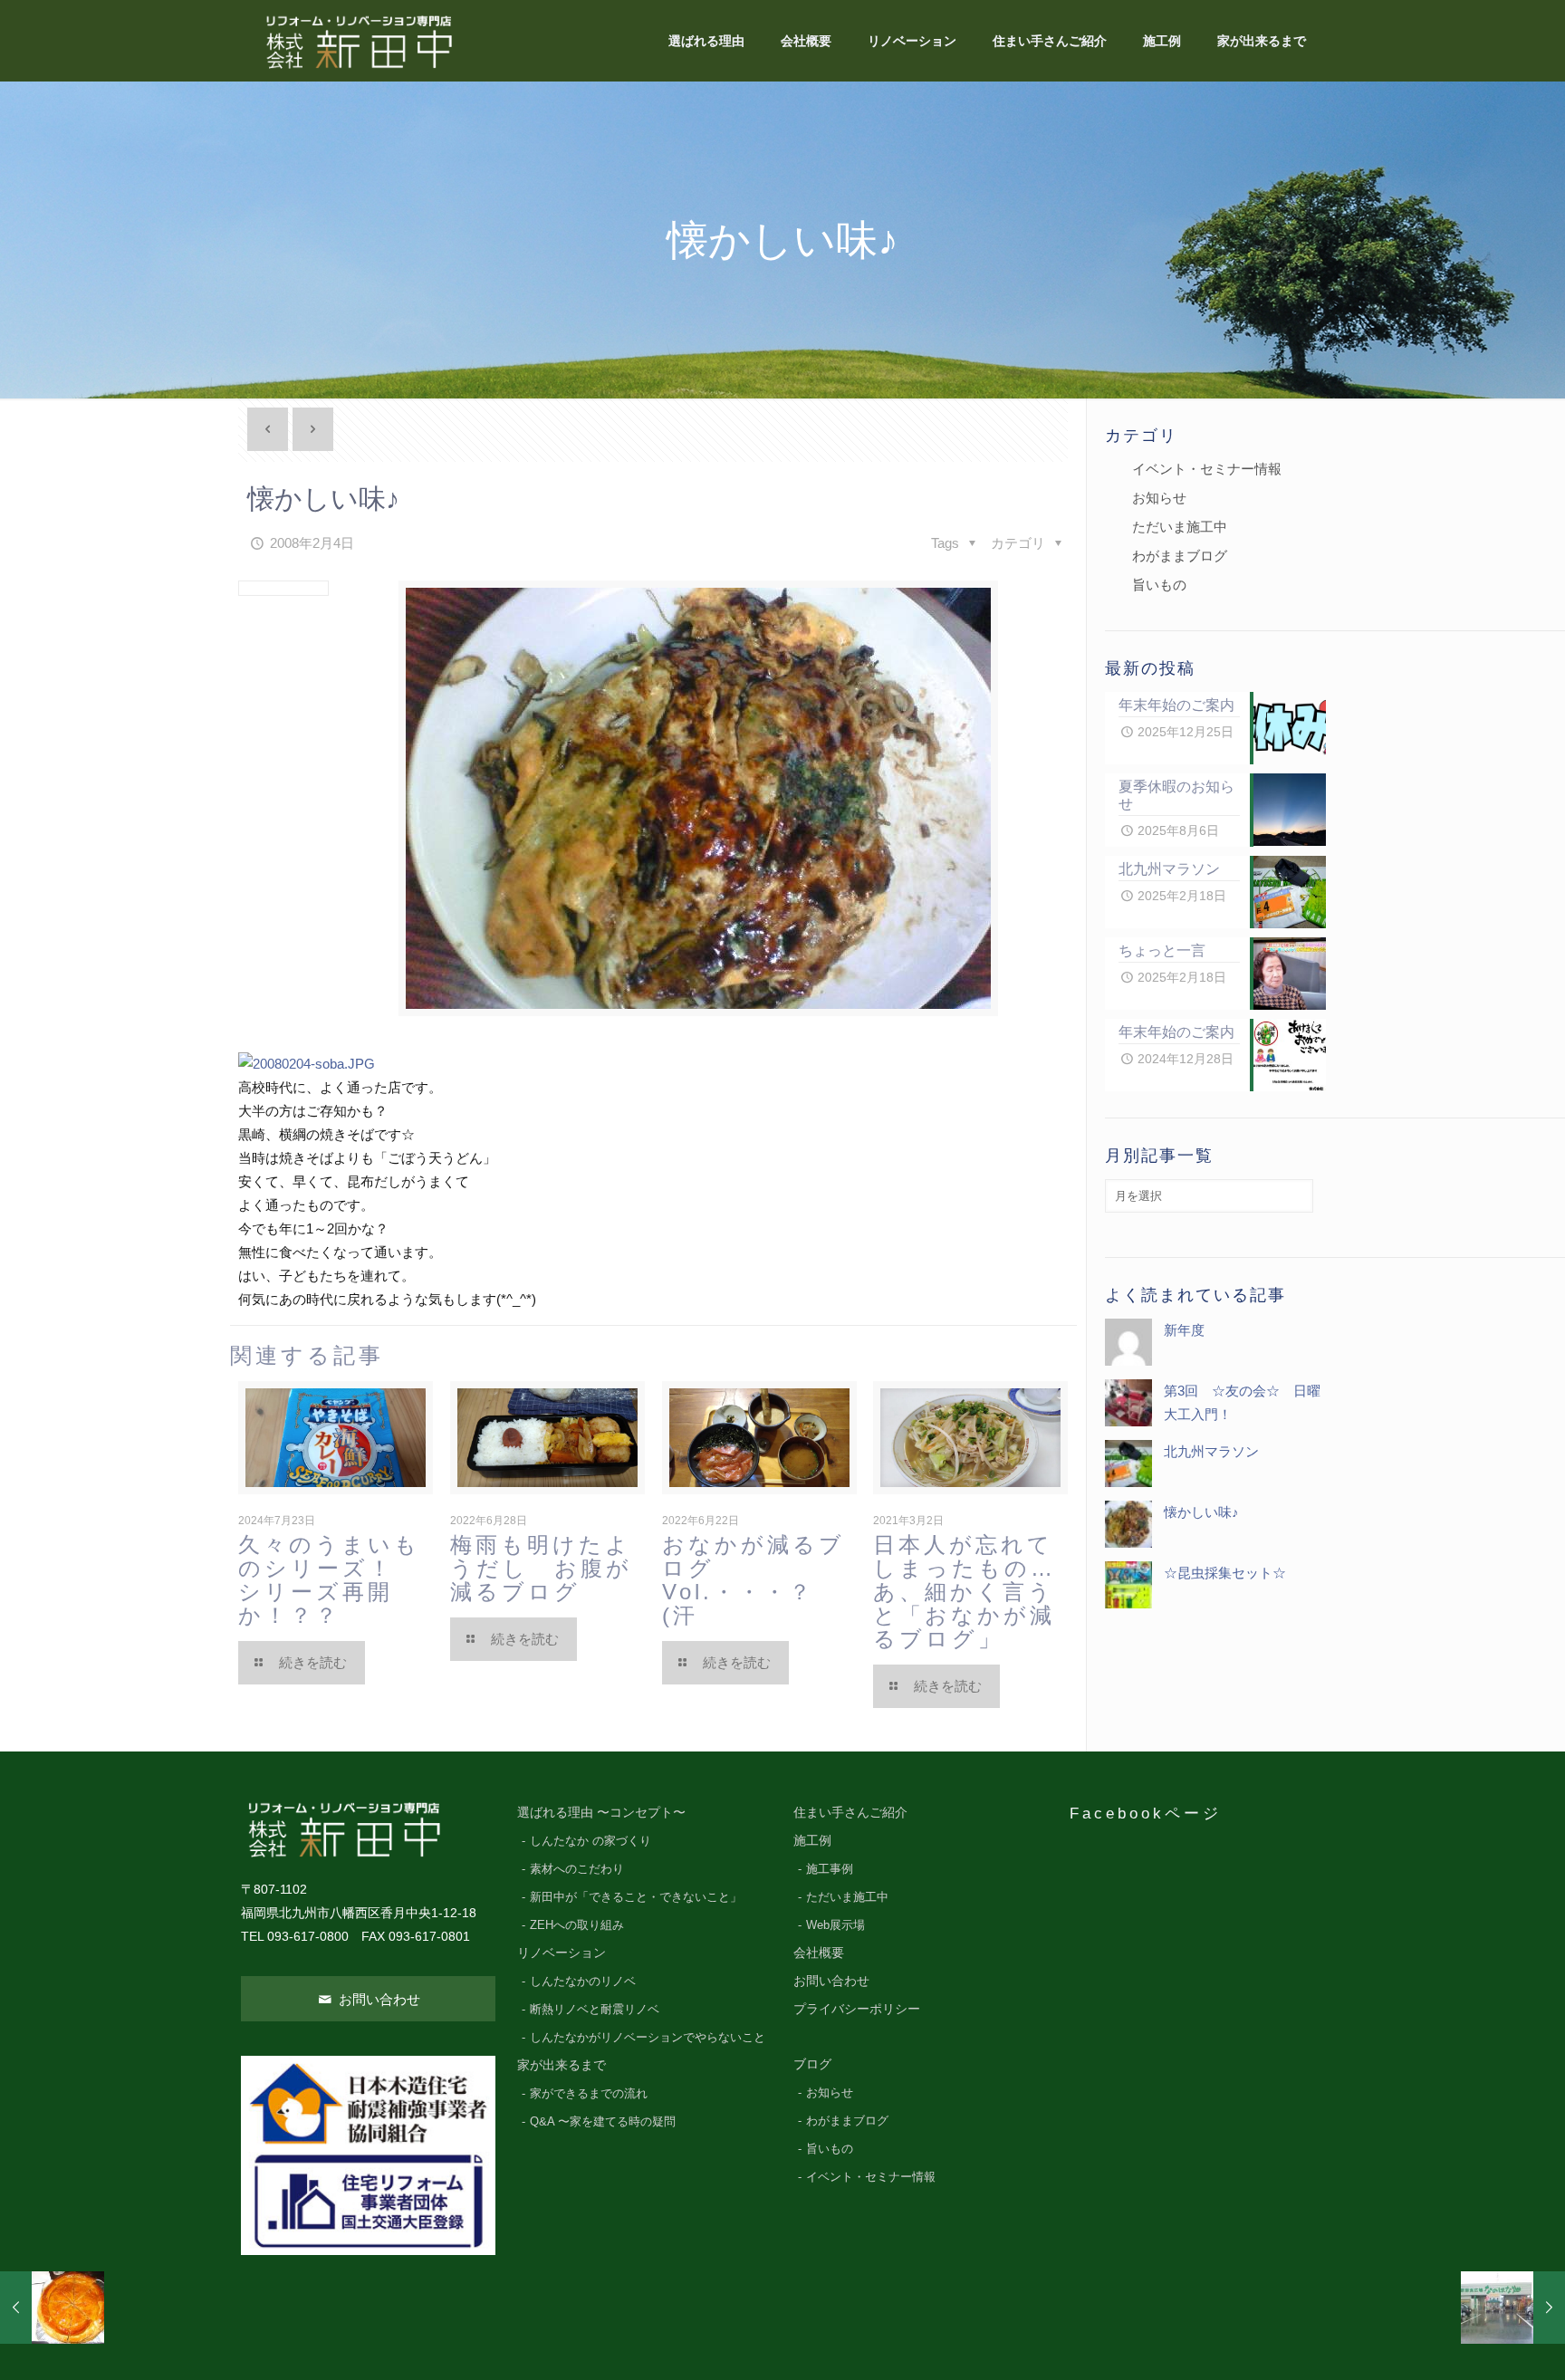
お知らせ (1159, 498)
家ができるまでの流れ (589, 2094)
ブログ (812, 2064)
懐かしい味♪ (1201, 1512)
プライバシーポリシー (857, 2009)
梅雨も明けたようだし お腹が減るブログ (541, 1568)
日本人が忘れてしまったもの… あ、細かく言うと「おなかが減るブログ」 (990, 1592)
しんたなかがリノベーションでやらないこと (648, 2038)
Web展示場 (835, 1925)
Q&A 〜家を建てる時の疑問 (603, 2122)
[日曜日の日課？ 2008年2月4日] (1513, 2308)
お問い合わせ (378, 1999)
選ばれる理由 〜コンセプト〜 (601, 1813)
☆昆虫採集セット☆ (1225, 1573)
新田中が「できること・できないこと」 (636, 1897)
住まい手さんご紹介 (850, 1813)
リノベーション (562, 1953)
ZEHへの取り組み (577, 1925)
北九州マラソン (1211, 1451)
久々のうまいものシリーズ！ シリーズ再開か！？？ (341, 1580)
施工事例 (830, 1869)
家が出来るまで (562, 2065)
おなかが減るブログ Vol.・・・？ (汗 (754, 1580)
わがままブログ (1180, 556)
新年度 (1184, 1330)
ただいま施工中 (1180, 527)
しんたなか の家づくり (590, 1841)
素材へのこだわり (577, 1869)
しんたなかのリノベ (583, 1982)
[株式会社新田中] (358, 41)
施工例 (812, 1841)
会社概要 (819, 1953)
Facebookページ (1146, 1813)
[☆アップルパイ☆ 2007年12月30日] (52, 2308)
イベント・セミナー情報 (1207, 469)
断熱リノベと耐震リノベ (595, 2010)
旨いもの (1159, 585)
